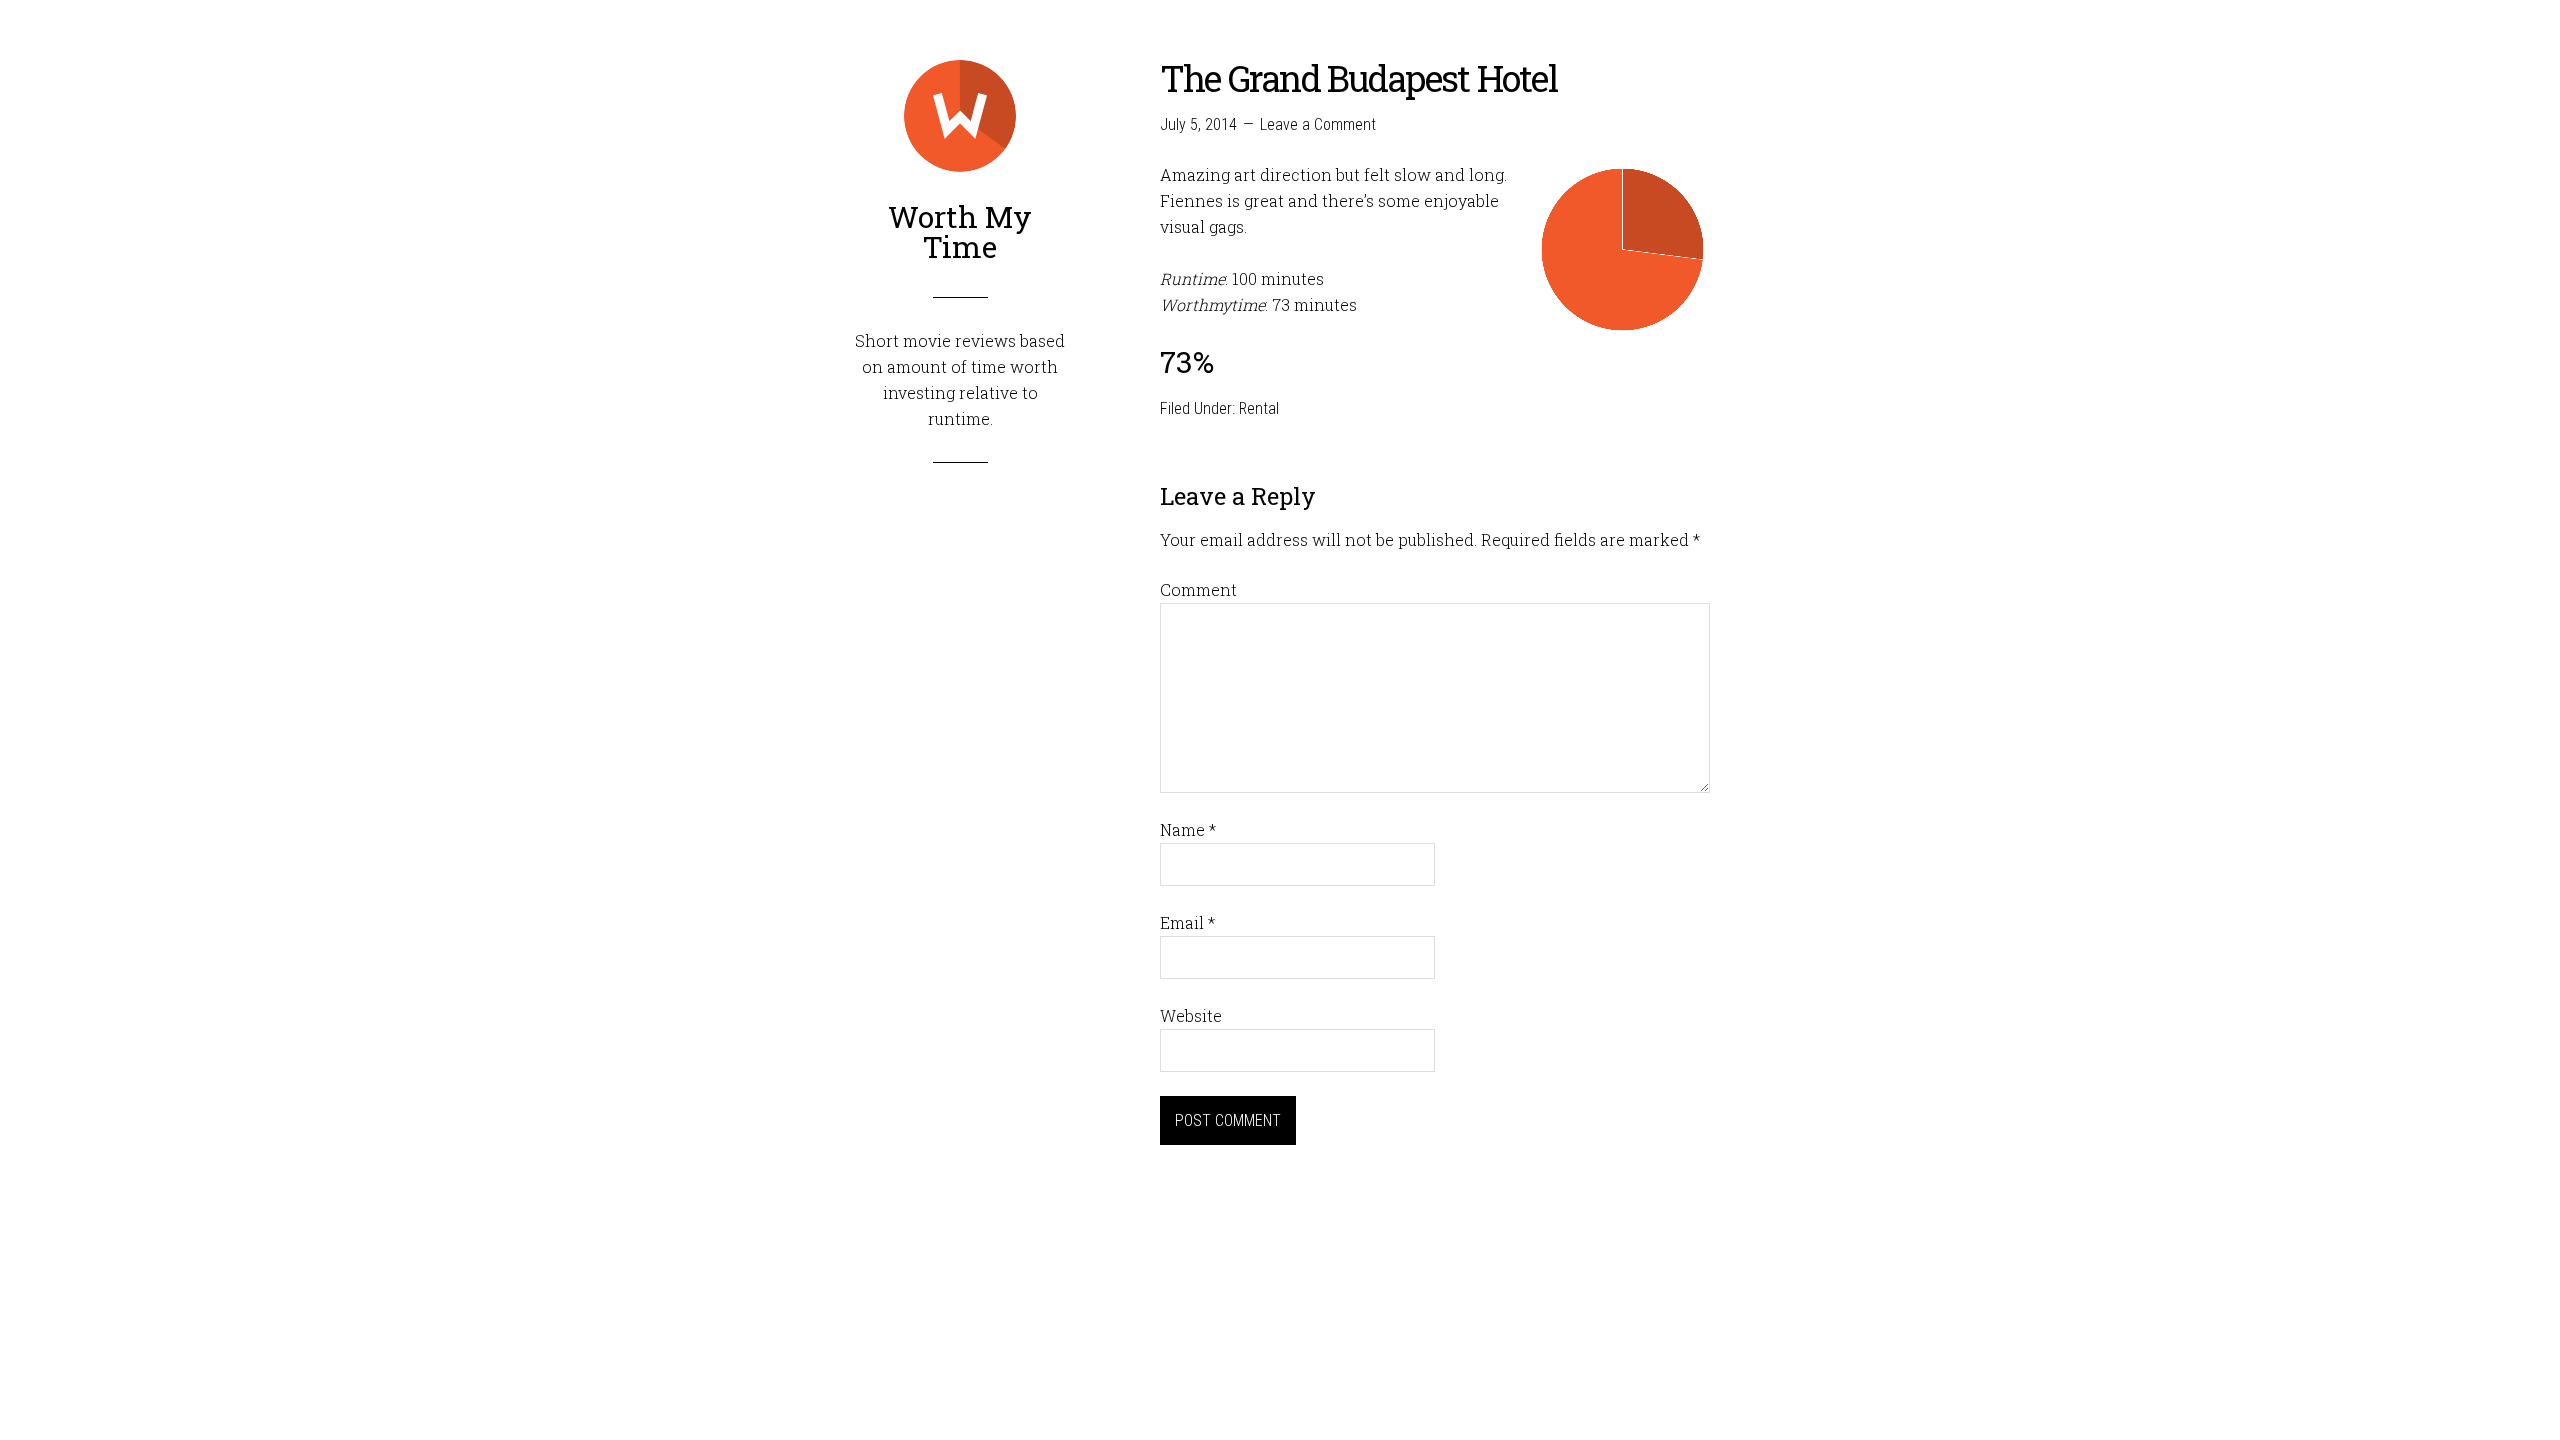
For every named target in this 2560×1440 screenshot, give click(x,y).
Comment (1198, 589)
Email (1187, 922)
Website (1191, 1015)
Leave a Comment (1318, 124)
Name (1188, 829)
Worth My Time (960, 231)
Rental (1259, 408)
